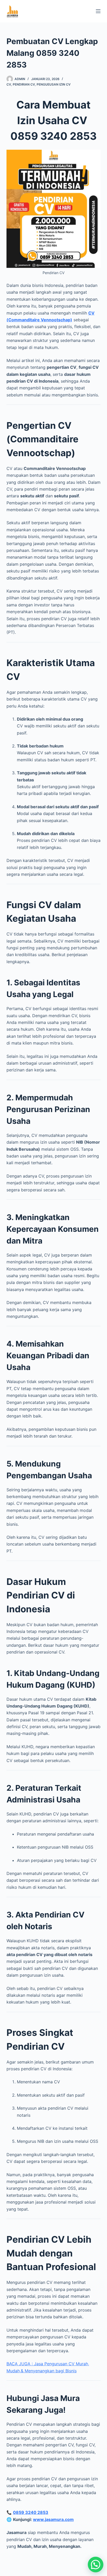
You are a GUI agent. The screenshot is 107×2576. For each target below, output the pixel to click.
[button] (96, 2565)
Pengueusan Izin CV (54, 84)
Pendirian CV (24, 84)
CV (9, 84)
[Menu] (98, 11)
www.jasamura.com (53, 2519)
